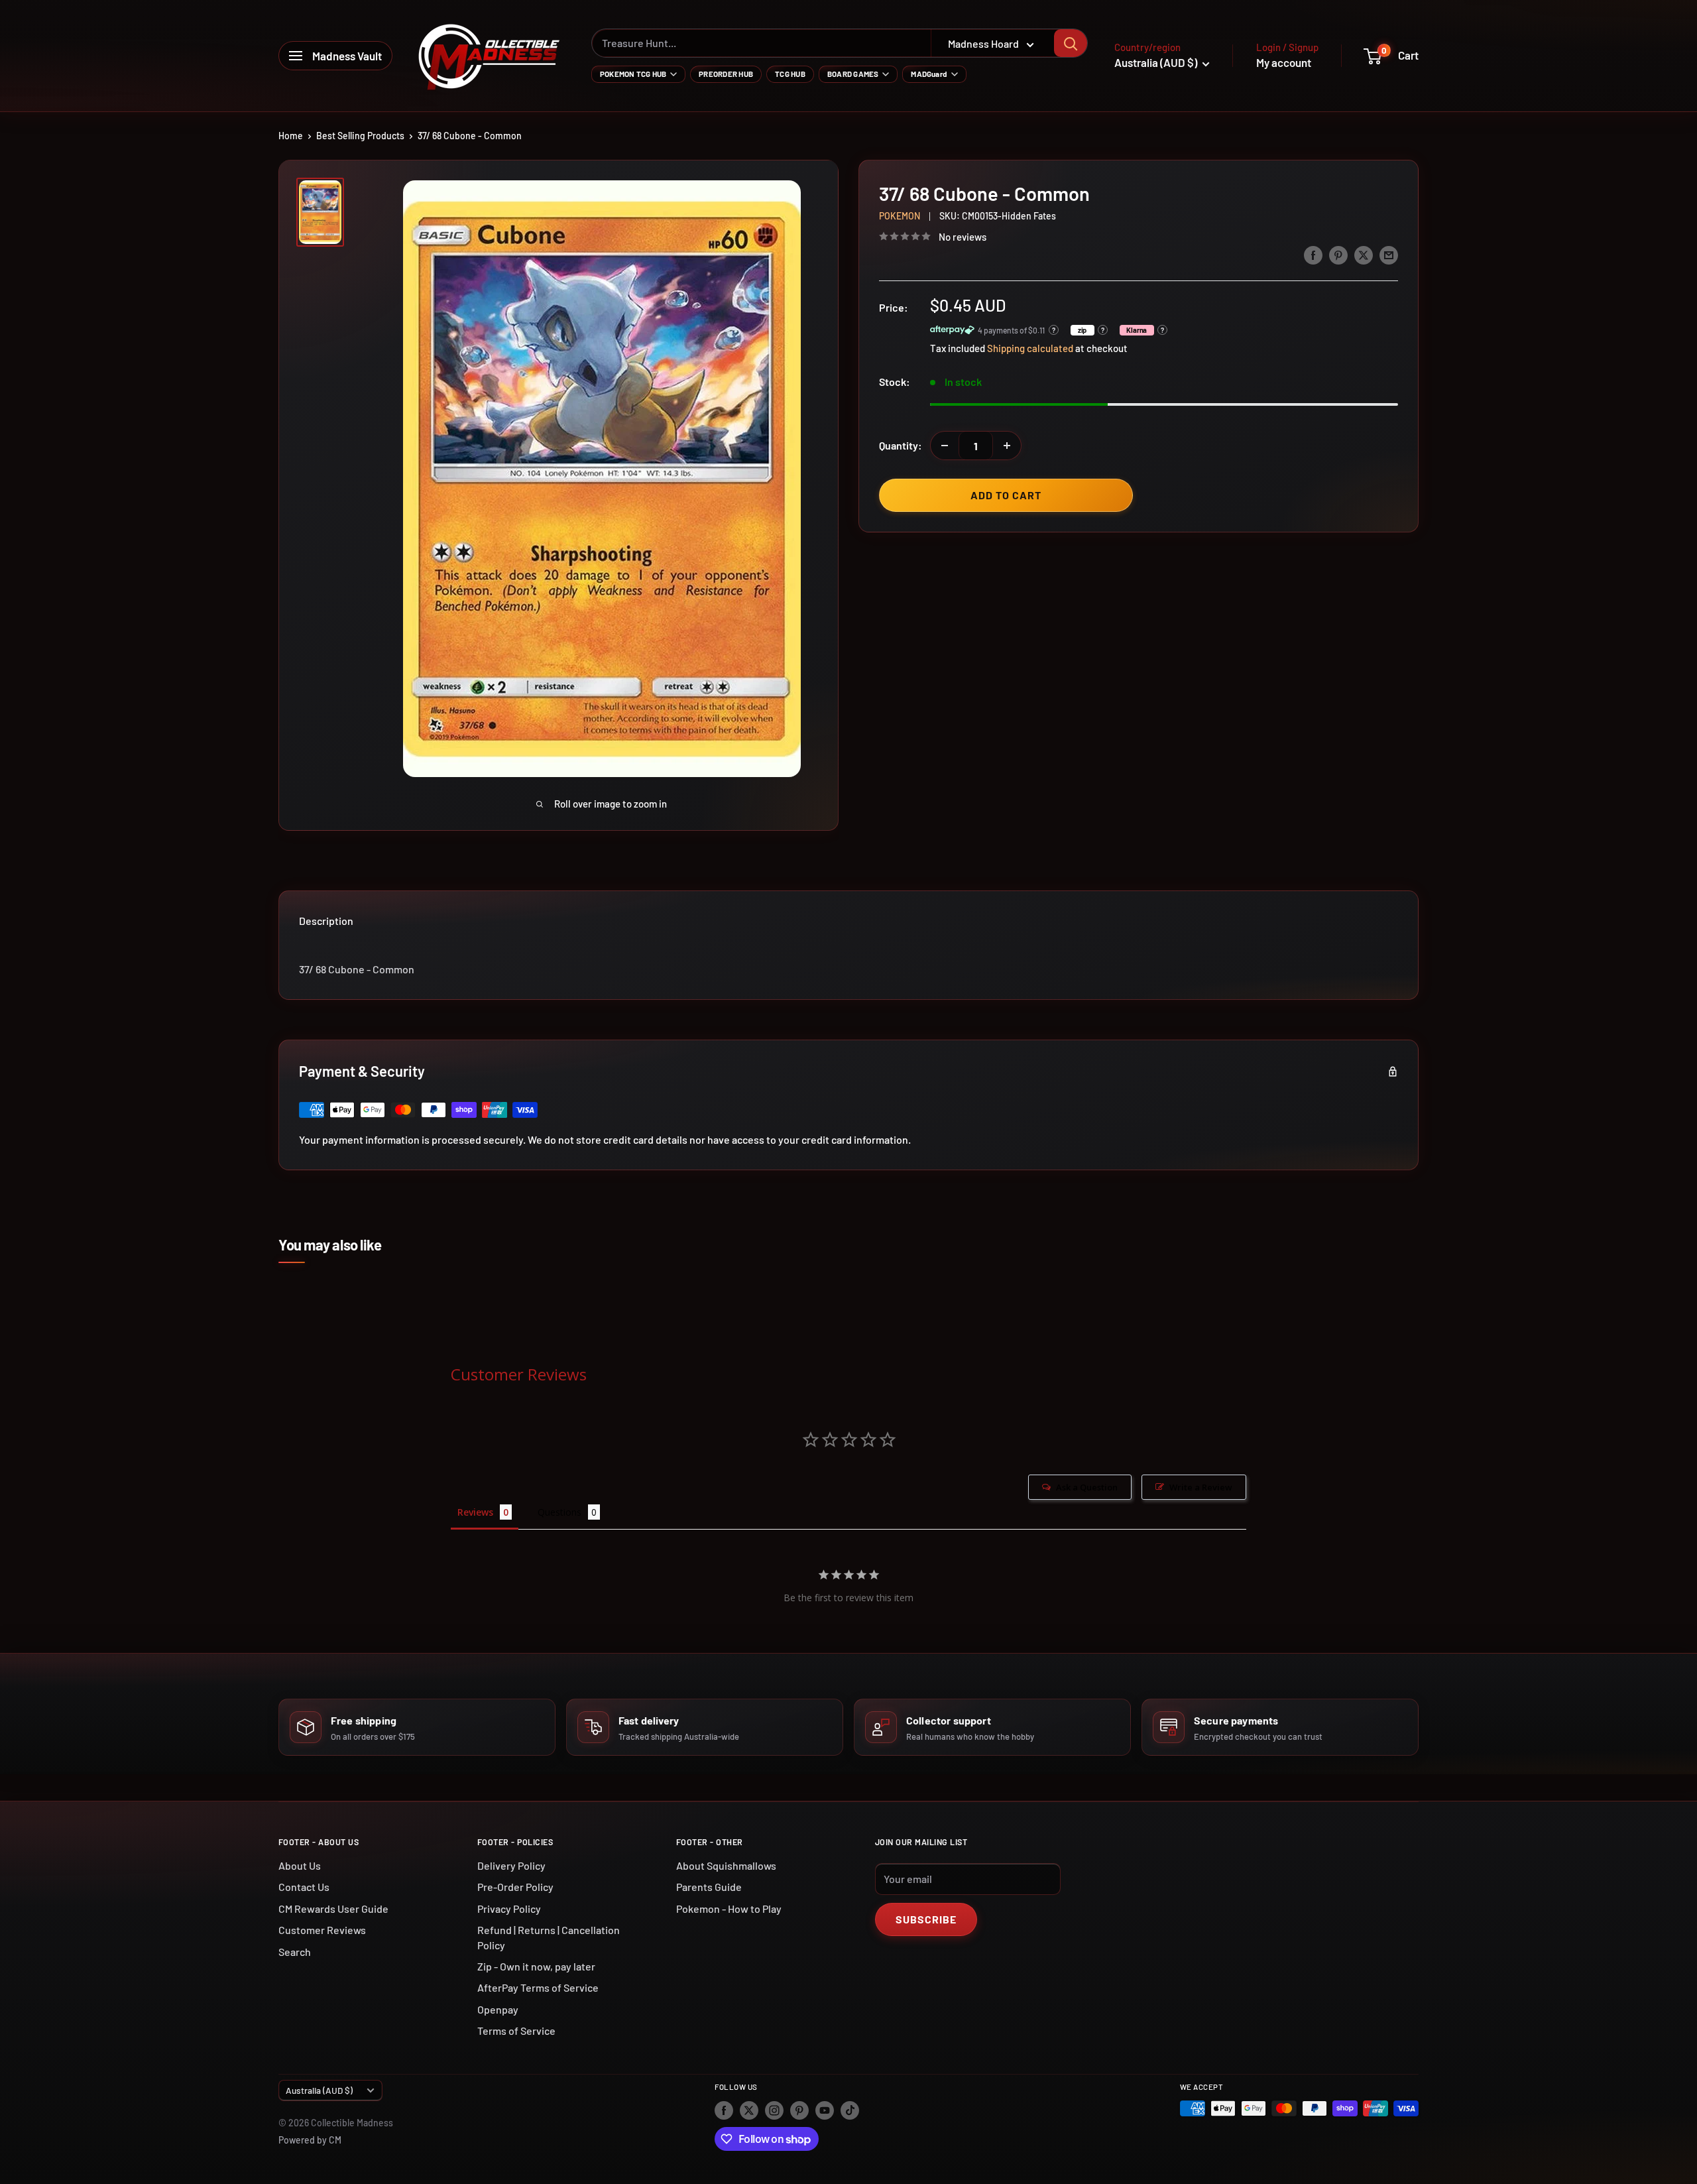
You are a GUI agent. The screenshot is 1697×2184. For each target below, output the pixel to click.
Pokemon (900, 216)
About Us (300, 1865)
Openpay (498, 2009)
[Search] (1071, 43)
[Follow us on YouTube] (825, 2110)
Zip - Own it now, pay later (536, 1966)
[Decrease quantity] (945, 446)
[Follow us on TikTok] (850, 2110)
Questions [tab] (559, 1512)
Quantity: (901, 445)
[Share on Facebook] (1313, 254)
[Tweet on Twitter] (1364, 254)
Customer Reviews (322, 1930)
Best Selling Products (360, 136)
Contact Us (304, 1887)
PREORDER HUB (726, 74)
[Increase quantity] (1007, 446)
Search (295, 1952)
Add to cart (1006, 495)
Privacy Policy (509, 1909)
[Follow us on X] (749, 2110)
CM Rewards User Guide (333, 1909)
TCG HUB (790, 74)
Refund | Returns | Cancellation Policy (549, 1937)
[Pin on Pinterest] (1338, 254)
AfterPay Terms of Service (538, 1987)
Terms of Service (516, 2031)
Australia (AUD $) (319, 2090)
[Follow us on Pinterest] (799, 2110)
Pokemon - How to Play (729, 1909)
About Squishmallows (726, 1865)
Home (291, 136)
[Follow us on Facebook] (724, 2110)
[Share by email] (1389, 254)
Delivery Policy (511, 1865)
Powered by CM (310, 2140)
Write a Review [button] (1201, 1487)
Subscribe (926, 1919)
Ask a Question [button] (1087, 1487)
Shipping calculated (1030, 348)
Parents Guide (709, 1887)
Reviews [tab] (475, 1512)
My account (1284, 62)
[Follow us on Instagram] (774, 2110)
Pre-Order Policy (515, 1887)
